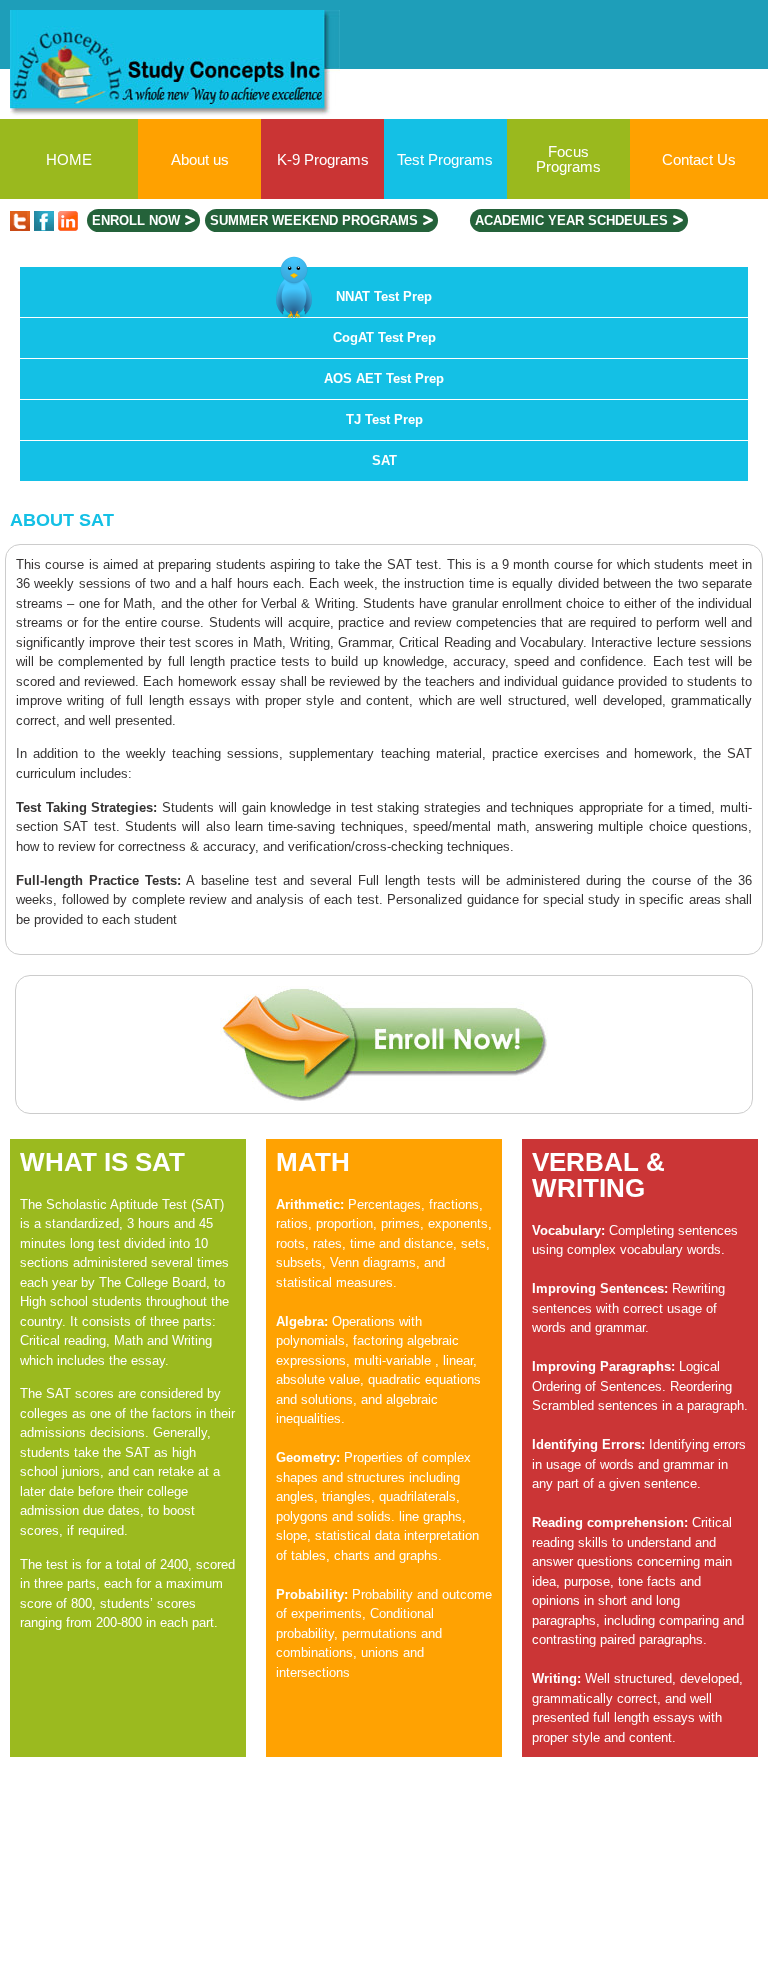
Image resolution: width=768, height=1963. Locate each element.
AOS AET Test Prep (384, 378)
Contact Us (699, 159)
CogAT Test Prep (384, 337)
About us (200, 159)
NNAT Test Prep (384, 296)
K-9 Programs (323, 159)
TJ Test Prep (384, 419)
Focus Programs (568, 159)
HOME (69, 159)
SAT (384, 460)
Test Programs (445, 159)
